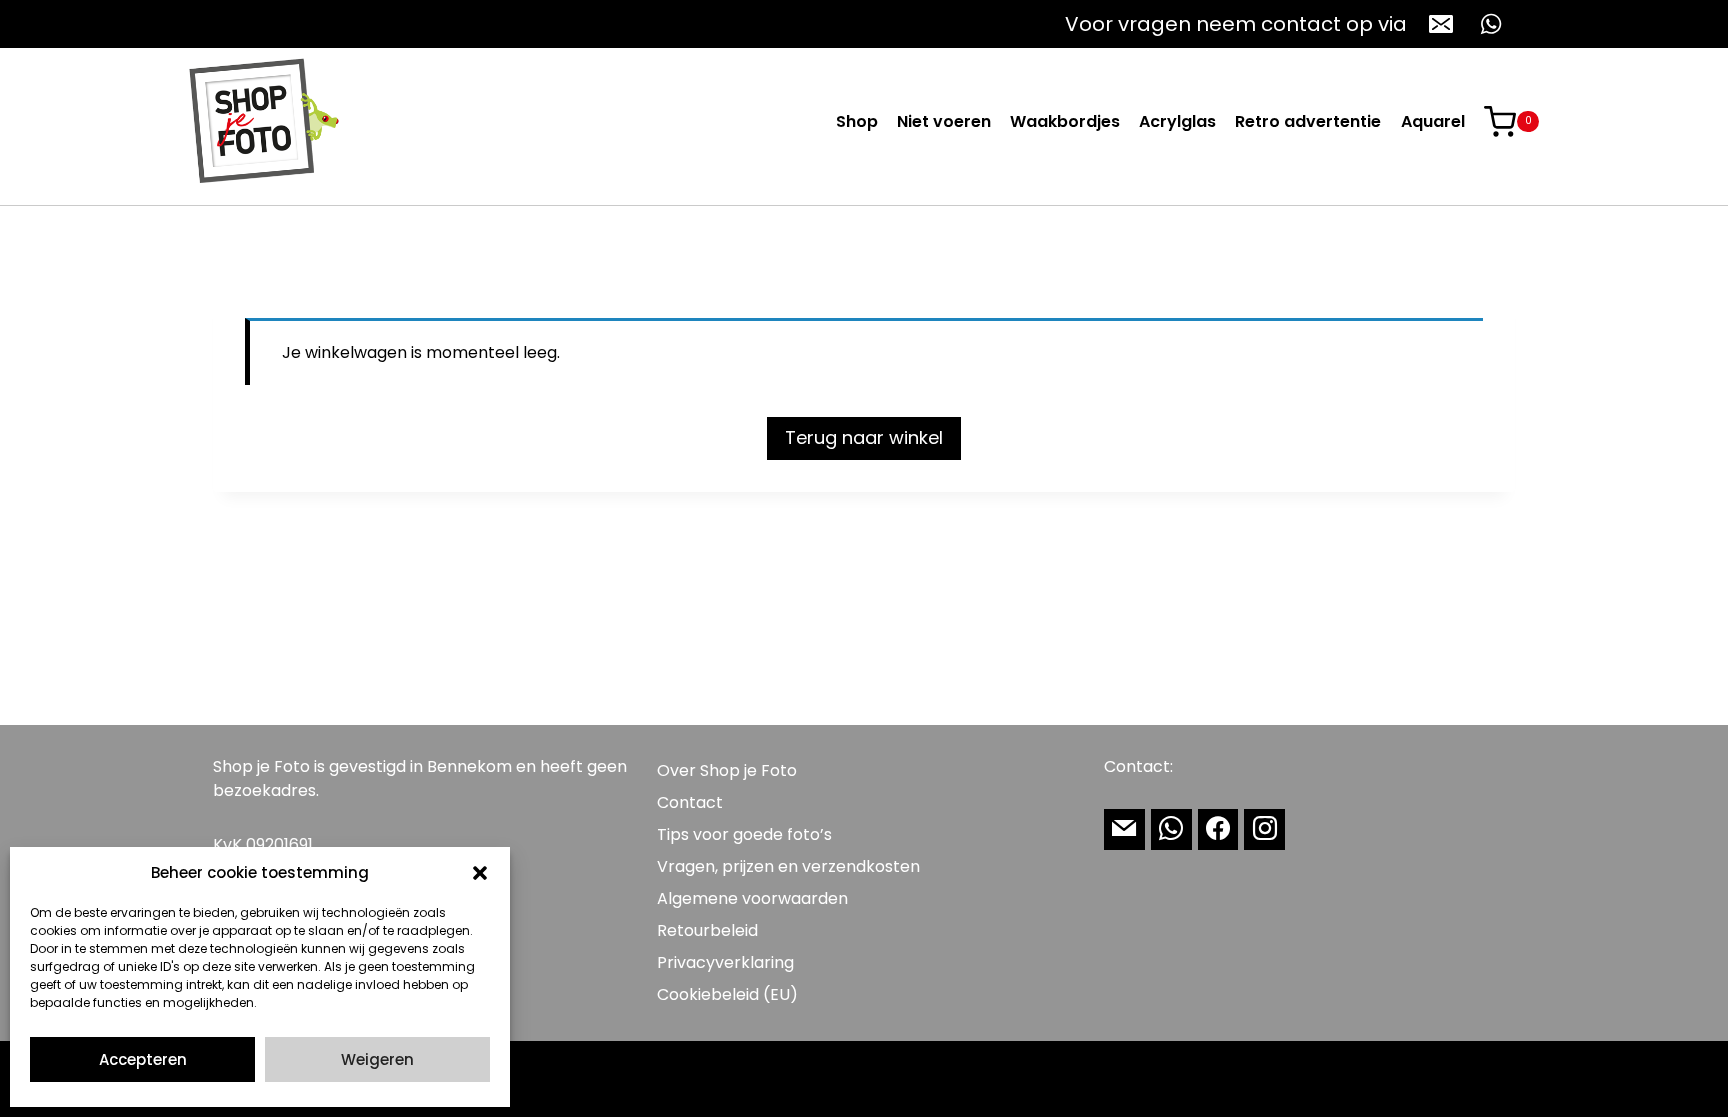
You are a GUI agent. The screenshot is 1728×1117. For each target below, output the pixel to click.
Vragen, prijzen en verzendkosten (788, 866)
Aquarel (1433, 121)
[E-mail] (1441, 24)
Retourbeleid (707, 930)
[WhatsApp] (1491, 24)
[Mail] (1124, 829)
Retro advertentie (1308, 121)
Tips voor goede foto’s (744, 834)
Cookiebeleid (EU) (727, 994)
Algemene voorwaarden (752, 898)
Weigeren (377, 1059)
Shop (857, 121)
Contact (690, 802)
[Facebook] (1218, 829)
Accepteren (143, 1059)
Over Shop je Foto (727, 770)
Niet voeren (944, 121)
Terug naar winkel (864, 437)
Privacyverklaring (725, 962)
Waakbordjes (1065, 121)
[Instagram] (1264, 829)
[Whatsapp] (1171, 829)
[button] (480, 873)
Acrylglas (1177, 121)
